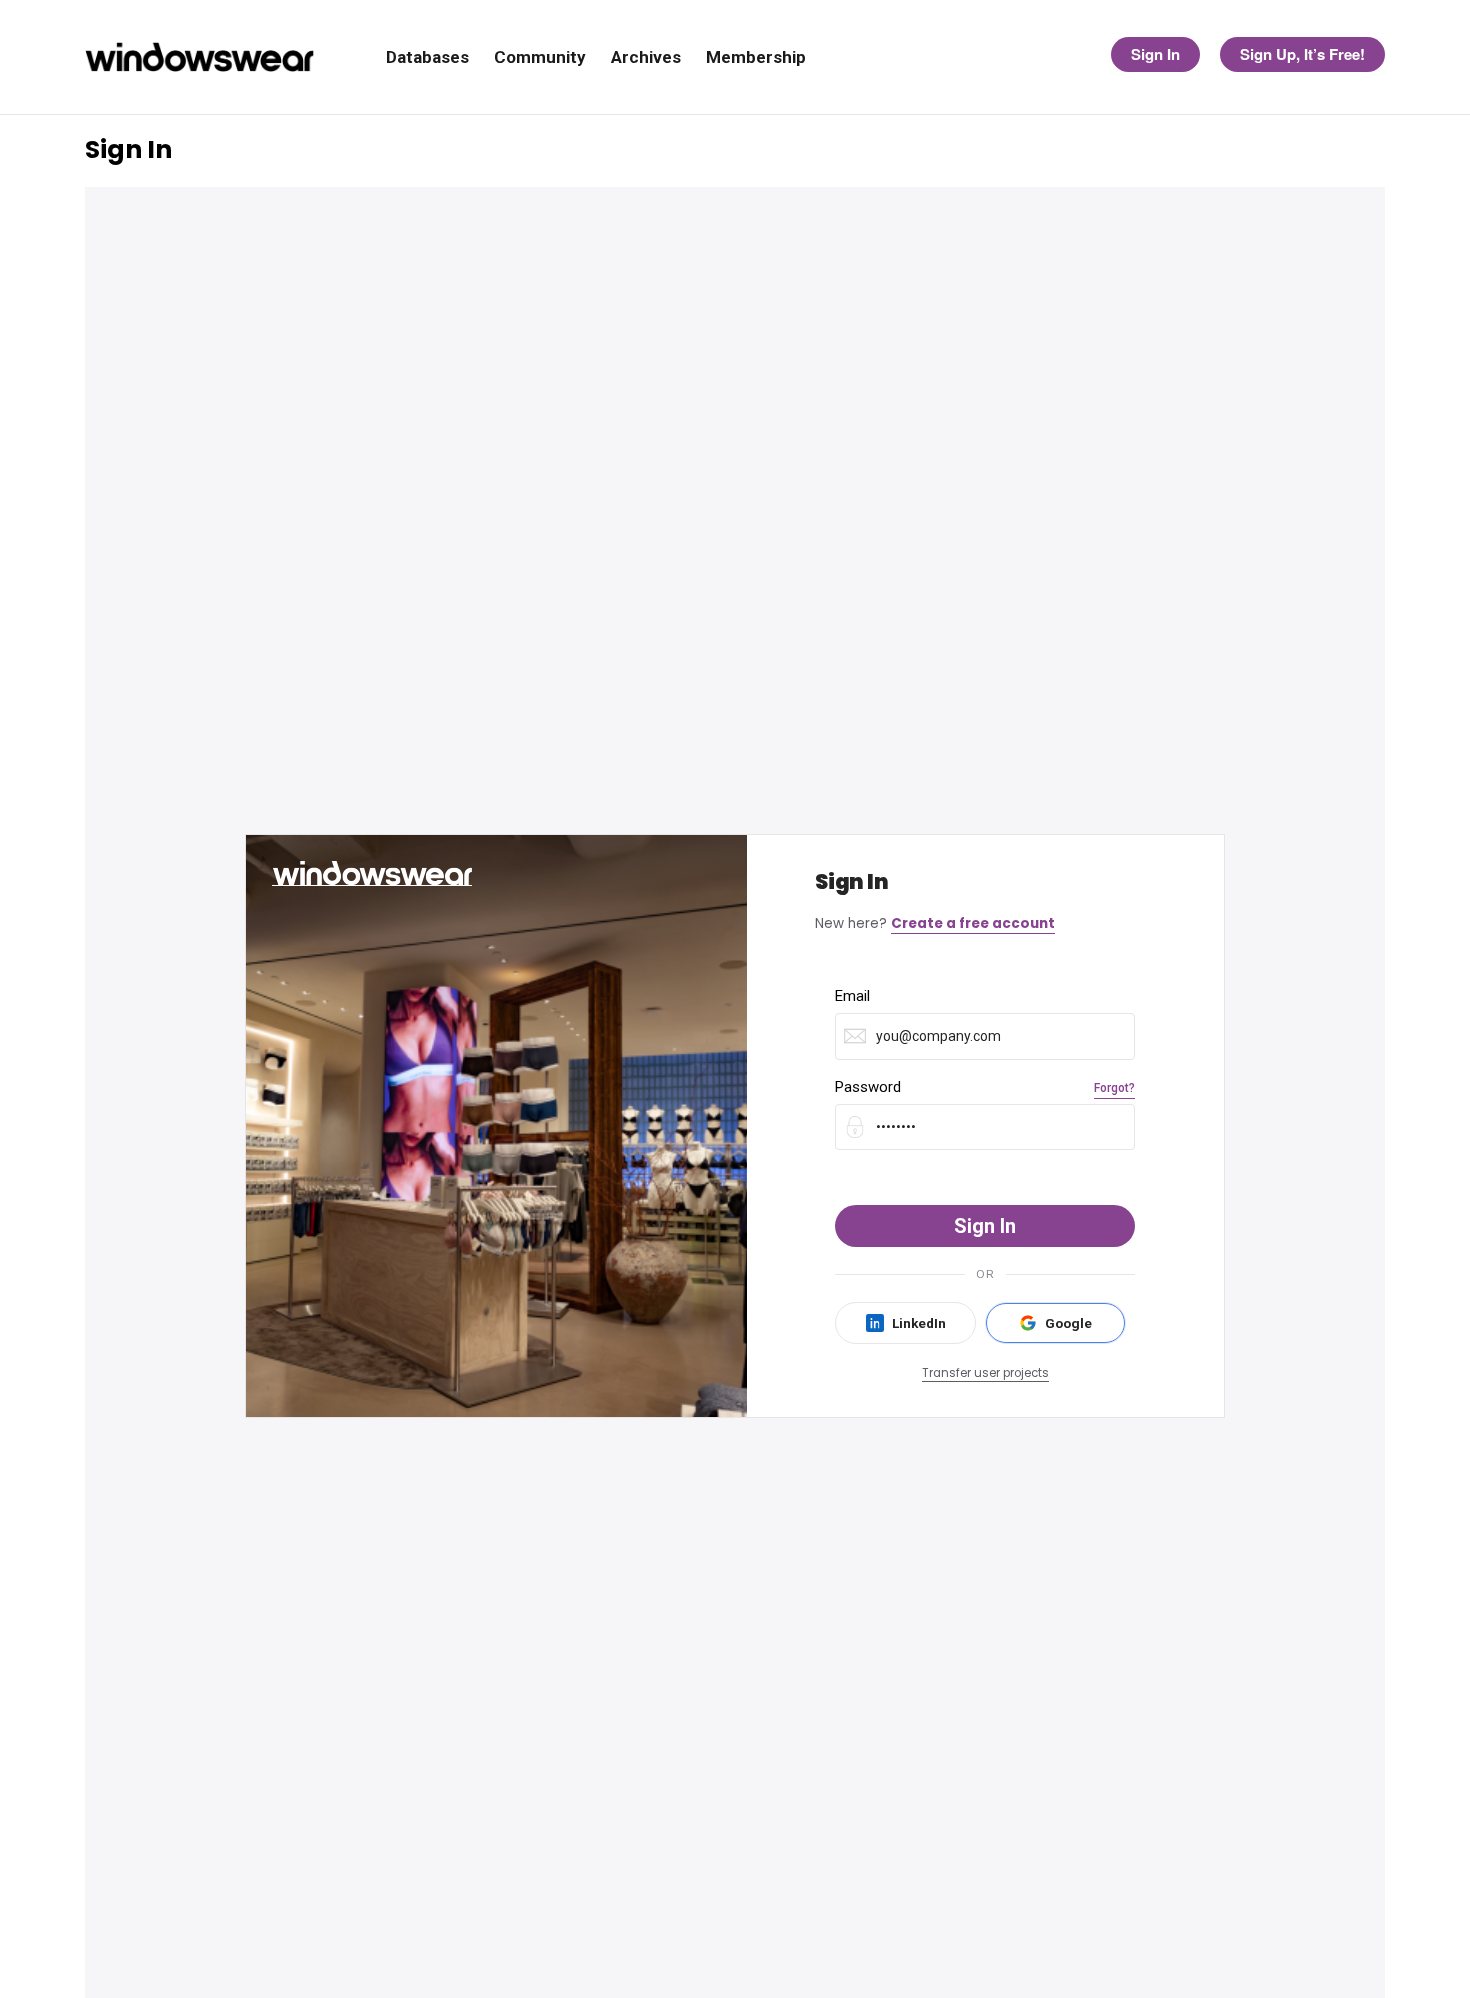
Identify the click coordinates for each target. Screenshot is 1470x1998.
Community (540, 57)
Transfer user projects (985, 1373)
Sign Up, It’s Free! (1302, 54)
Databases (427, 57)
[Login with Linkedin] (905, 1323)
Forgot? (1114, 1088)
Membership (756, 57)
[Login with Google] (1055, 1323)
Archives (646, 57)
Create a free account (973, 923)
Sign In (1155, 54)
